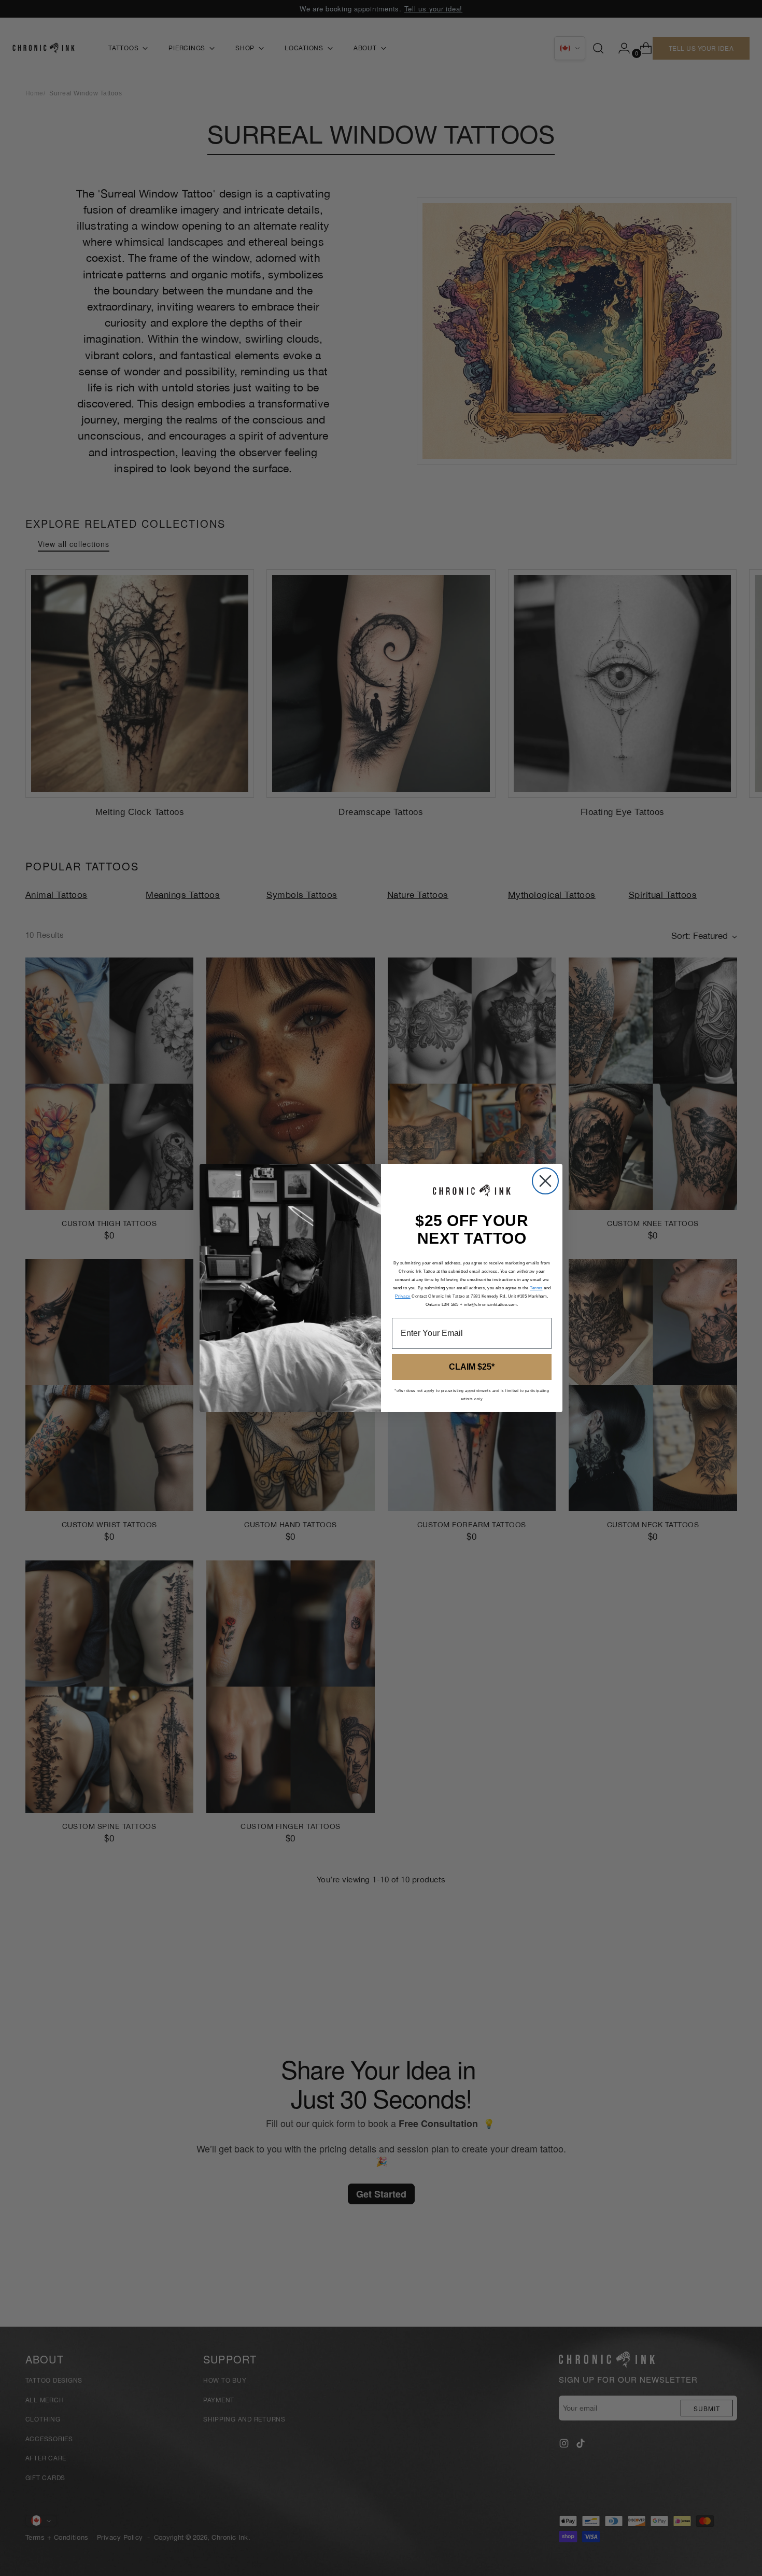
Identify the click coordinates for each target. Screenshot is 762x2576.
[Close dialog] (545, 1181)
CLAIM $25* (472, 1367)
